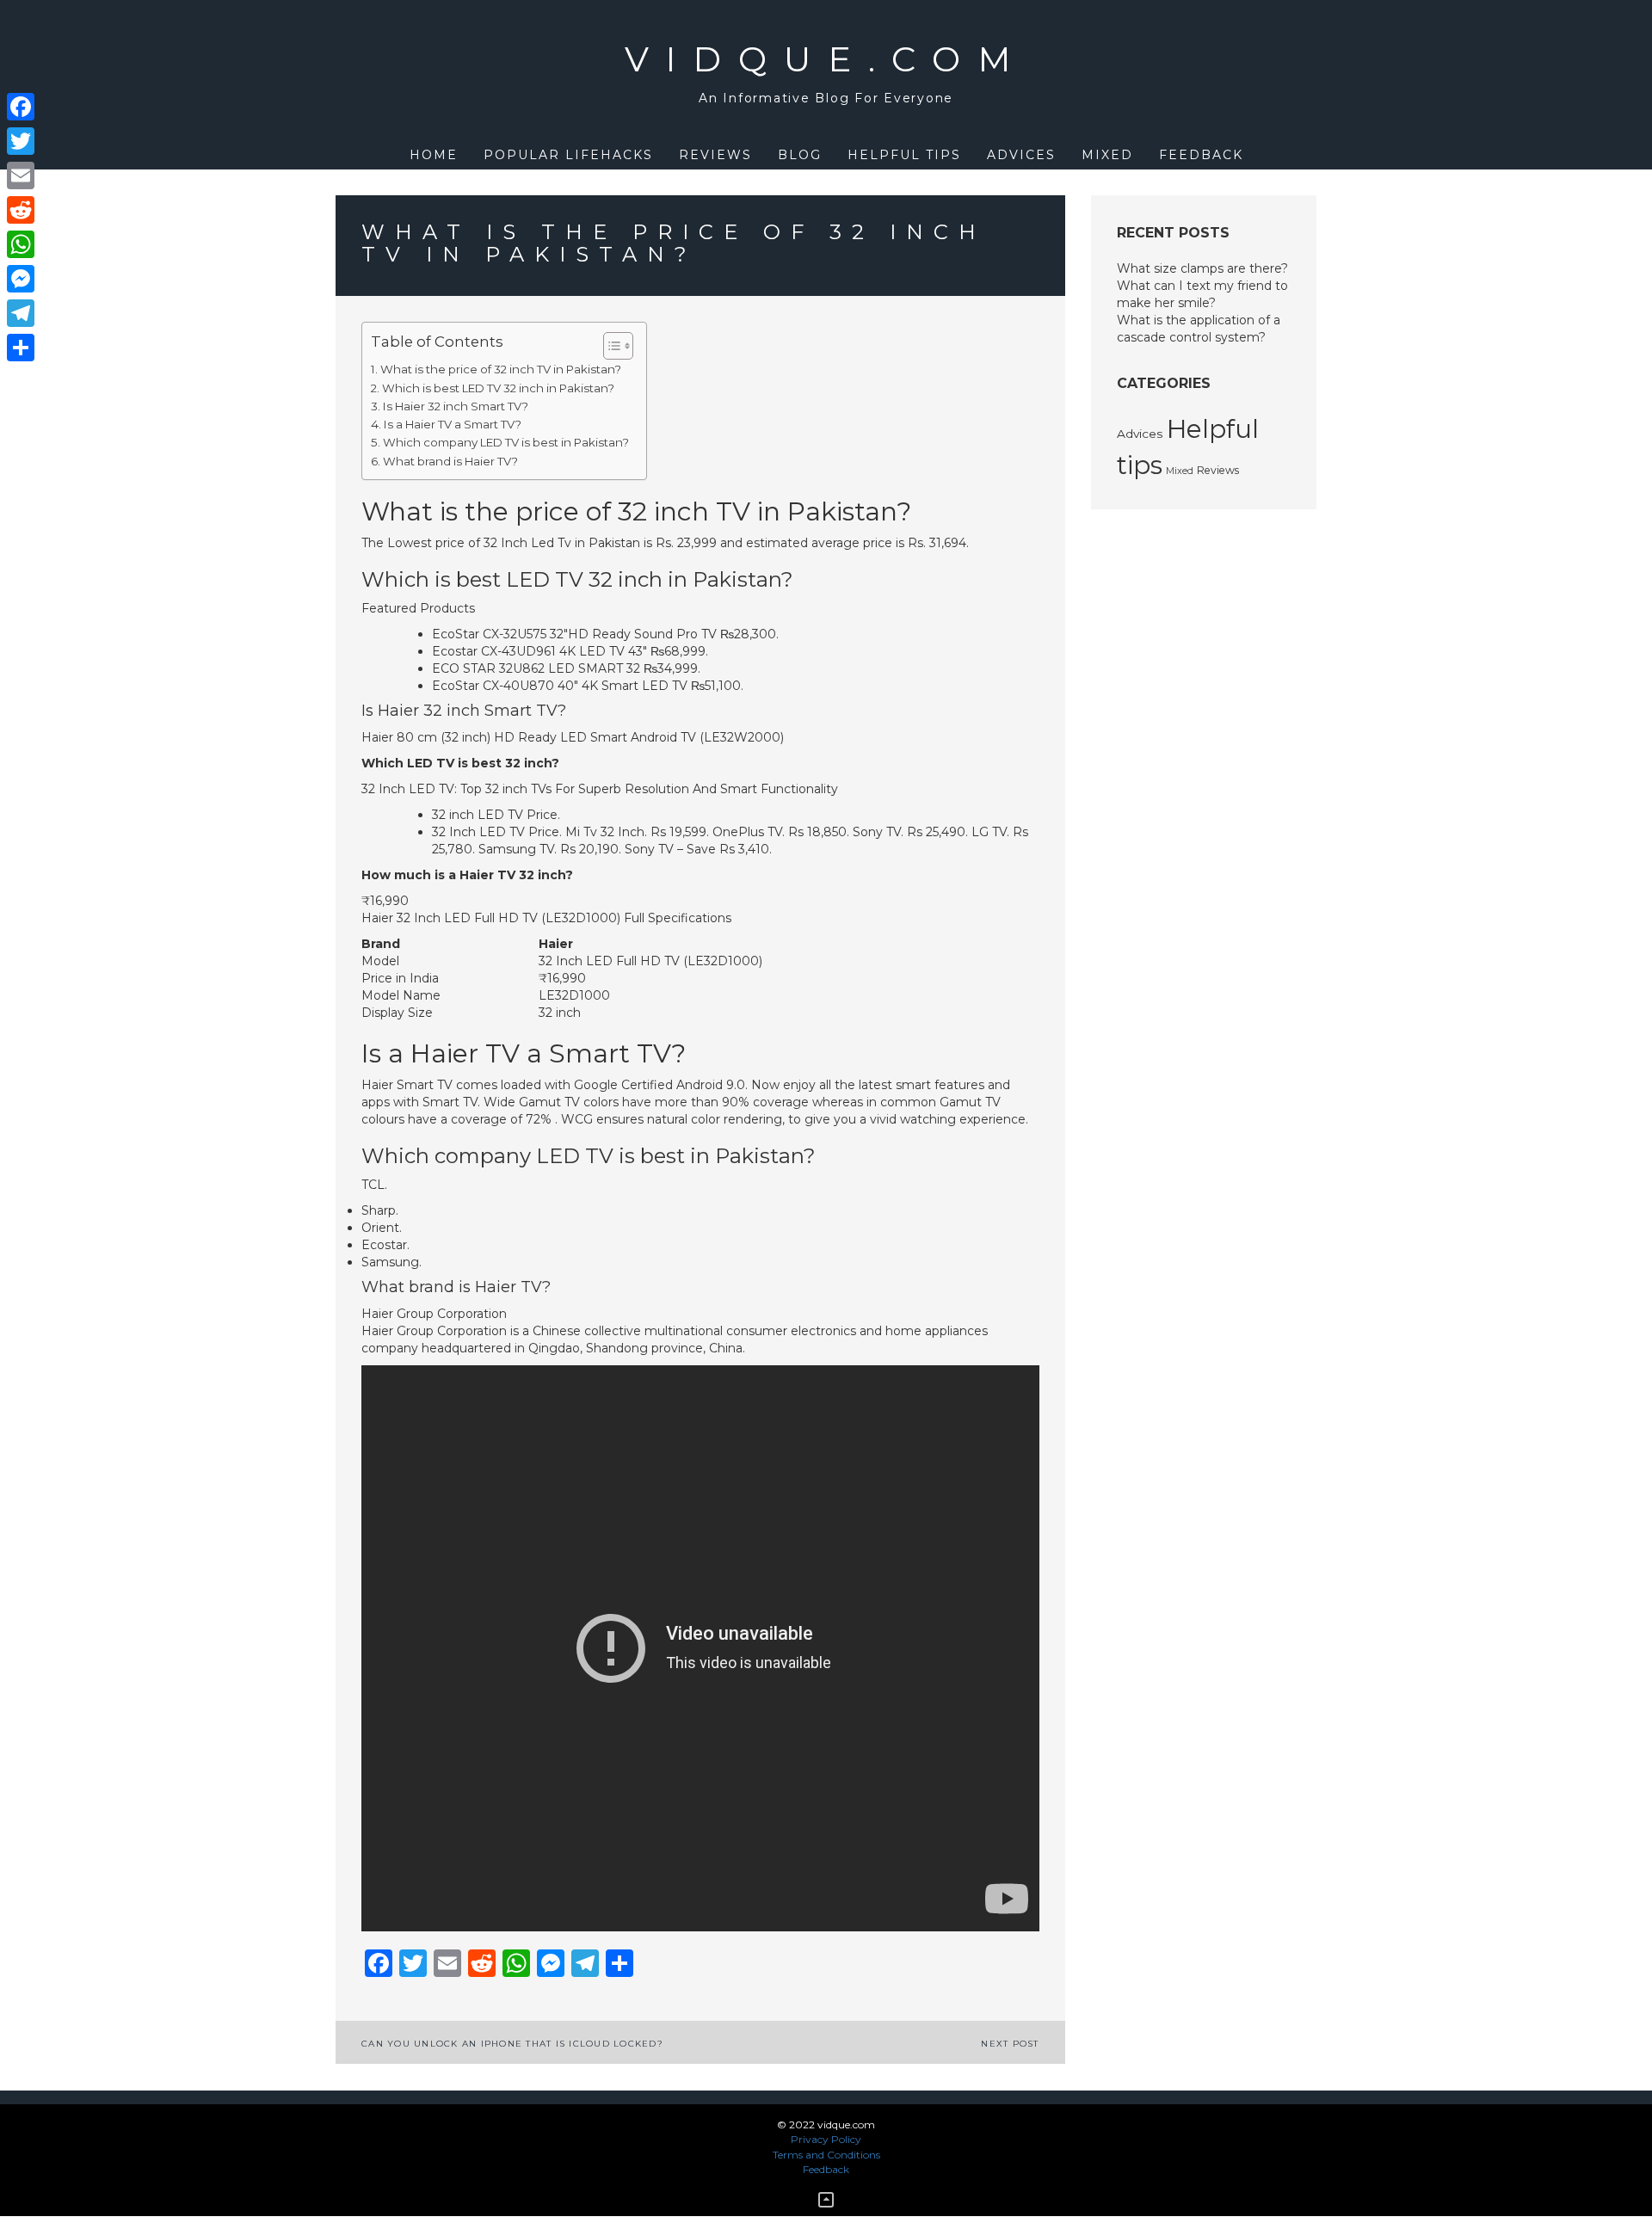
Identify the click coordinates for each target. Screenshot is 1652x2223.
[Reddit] (21, 210)
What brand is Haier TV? (450, 461)
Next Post (1010, 2044)
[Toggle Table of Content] (610, 346)
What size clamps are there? (1202, 268)
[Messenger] (21, 279)
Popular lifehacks (568, 155)
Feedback (1201, 155)
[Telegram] (21, 313)
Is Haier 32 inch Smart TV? (456, 406)
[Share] (21, 348)
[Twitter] (21, 141)
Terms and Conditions (826, 2155)
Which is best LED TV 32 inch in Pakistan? (498, 388)
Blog (800, 155)
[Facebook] (21, 107)
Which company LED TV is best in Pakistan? (506, 442)
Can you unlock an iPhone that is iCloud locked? (512, 2044)
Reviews (715, 155)
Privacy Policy (826, 2139)
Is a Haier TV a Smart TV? (453, 424)
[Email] (21, 175)
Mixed (1107, 155)
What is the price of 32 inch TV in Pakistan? (501, 369)
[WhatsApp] (21, 244)
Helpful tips (904, 155)
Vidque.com (826, 59)
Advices (1021, 155)
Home (434, 155)
